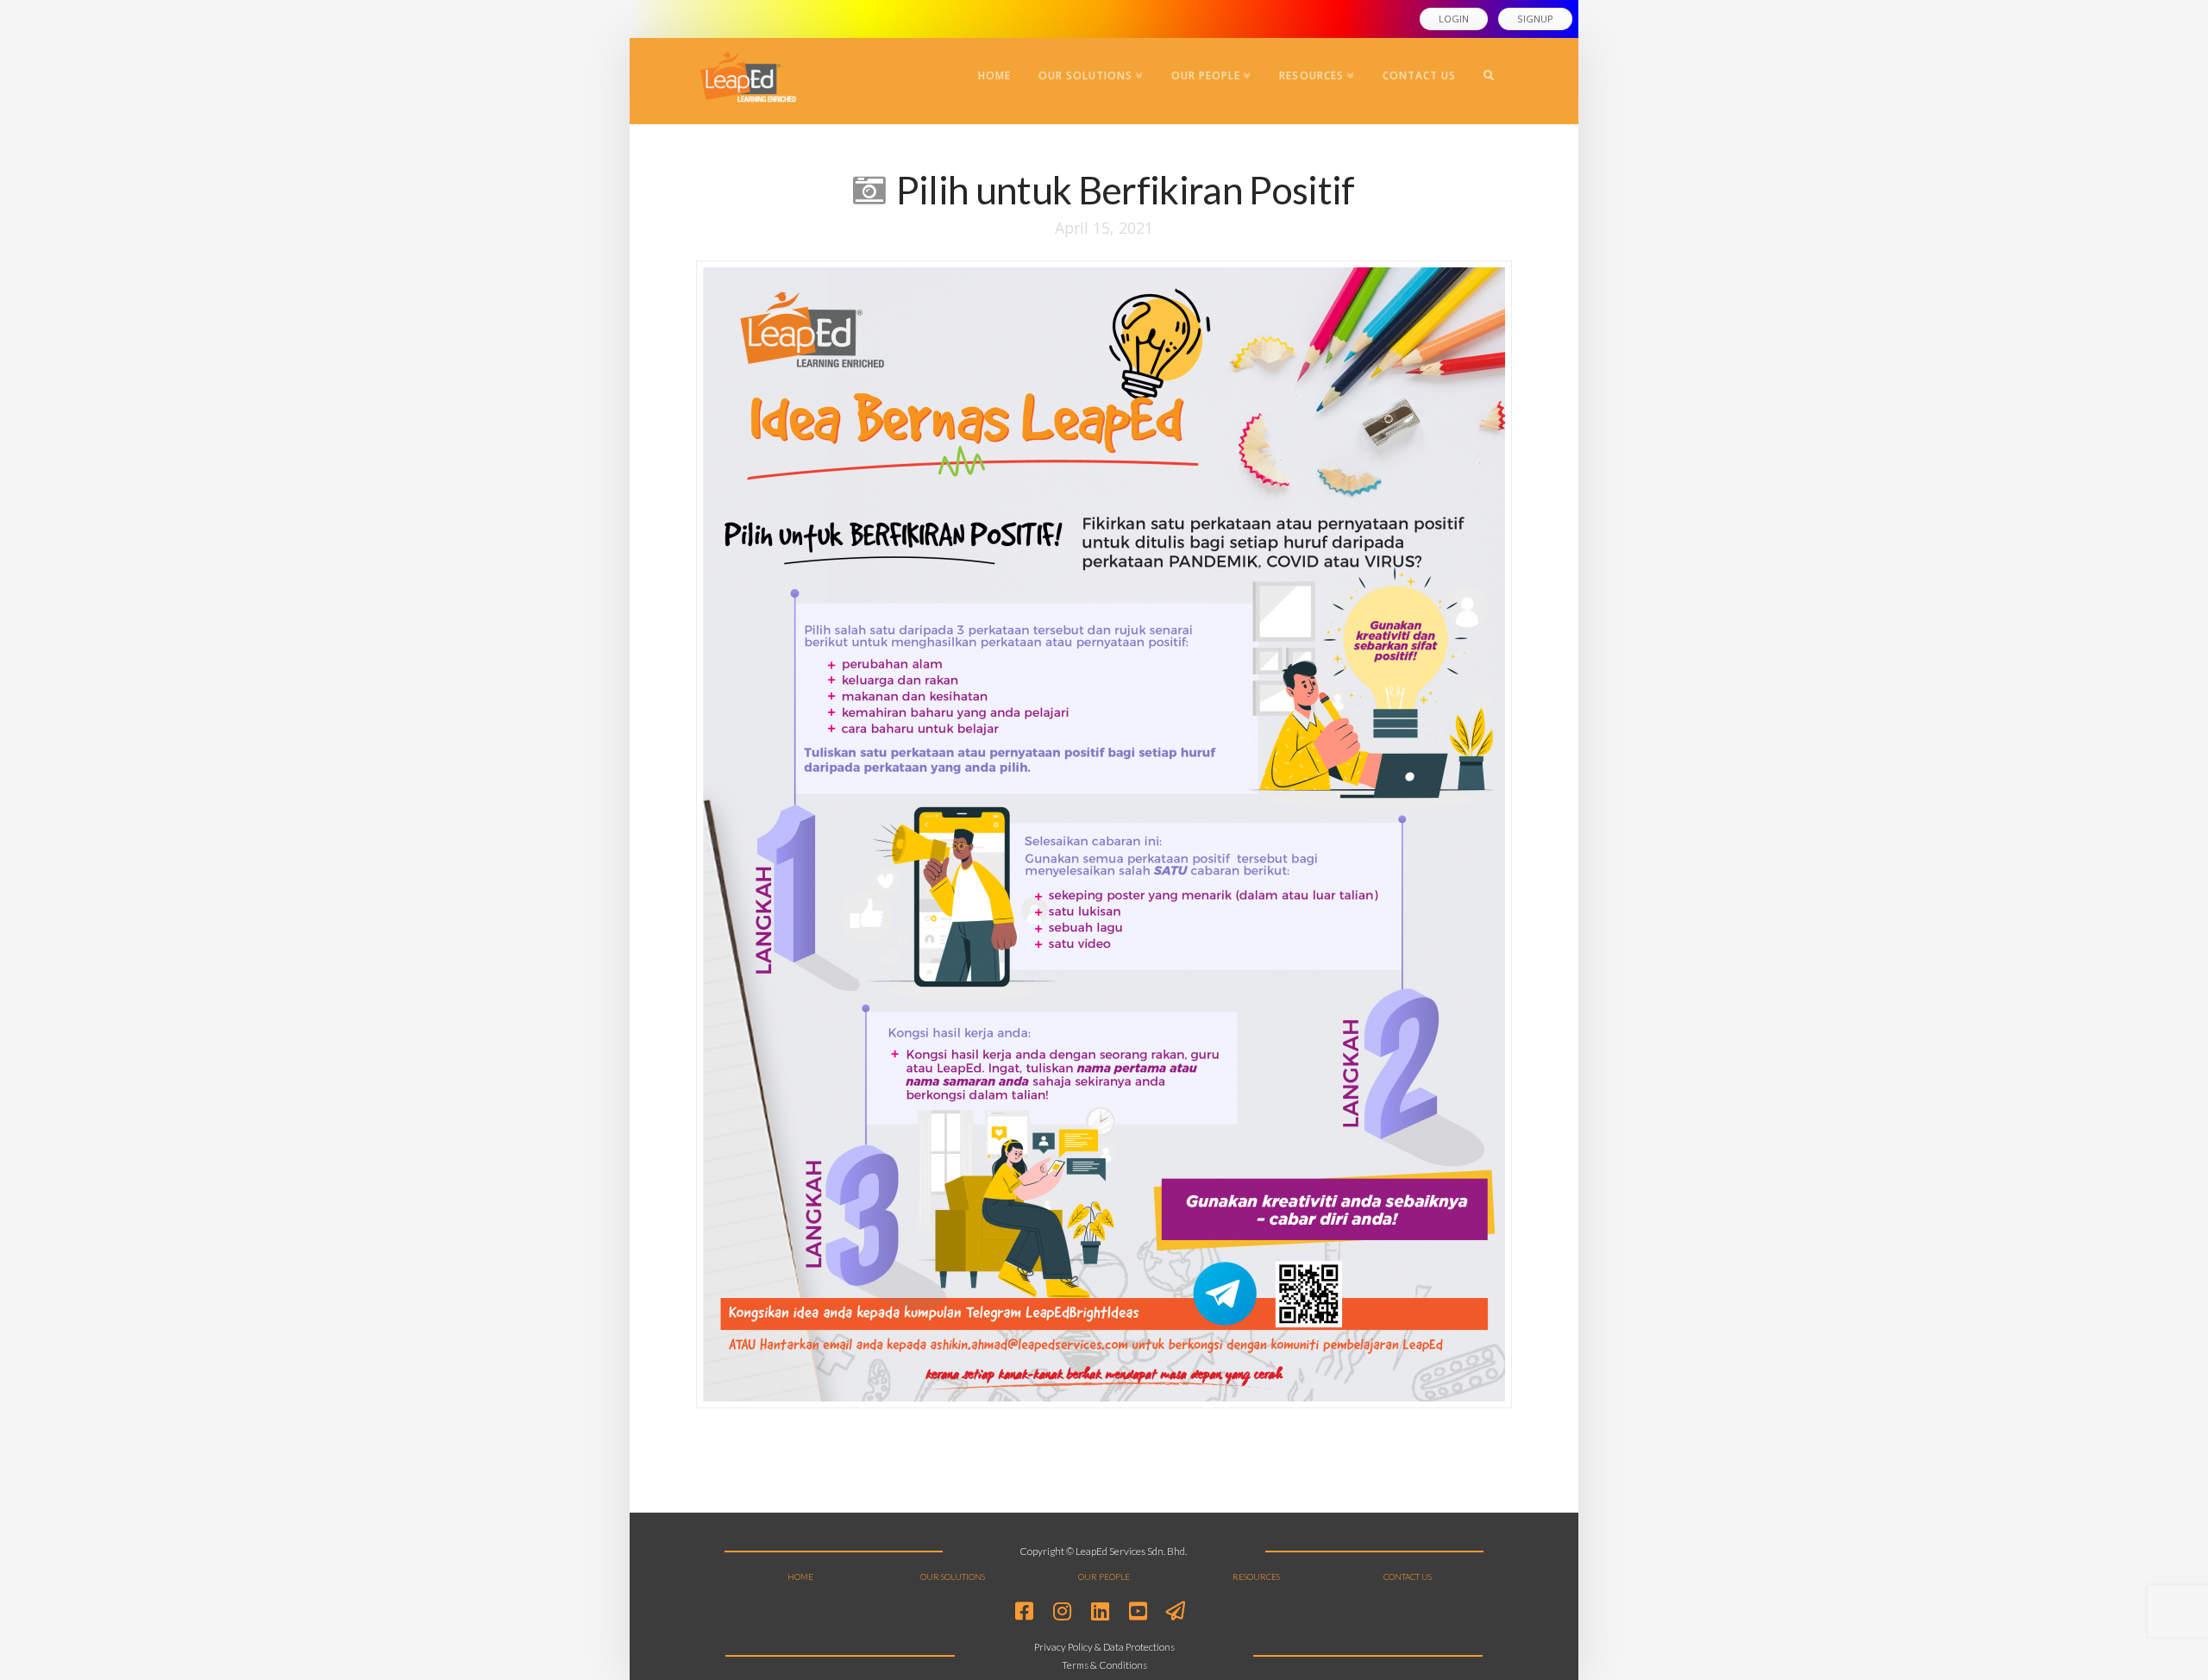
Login (1454, 19)
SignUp (1535, 19)
